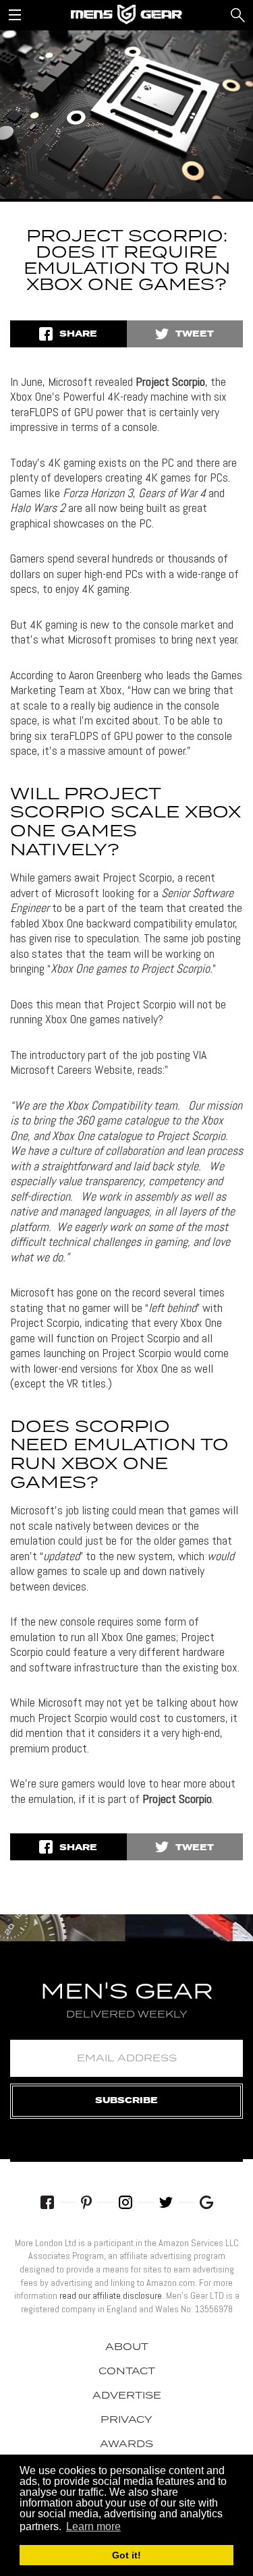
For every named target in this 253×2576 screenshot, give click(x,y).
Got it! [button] (126, 2555)
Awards (126, 2444)
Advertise (127, 2396)
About (127, 2347)
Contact (127, 2372)
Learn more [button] (93, 2526)
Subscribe (126, 2101)
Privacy (126, 2420)
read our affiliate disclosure (111, 2295)
